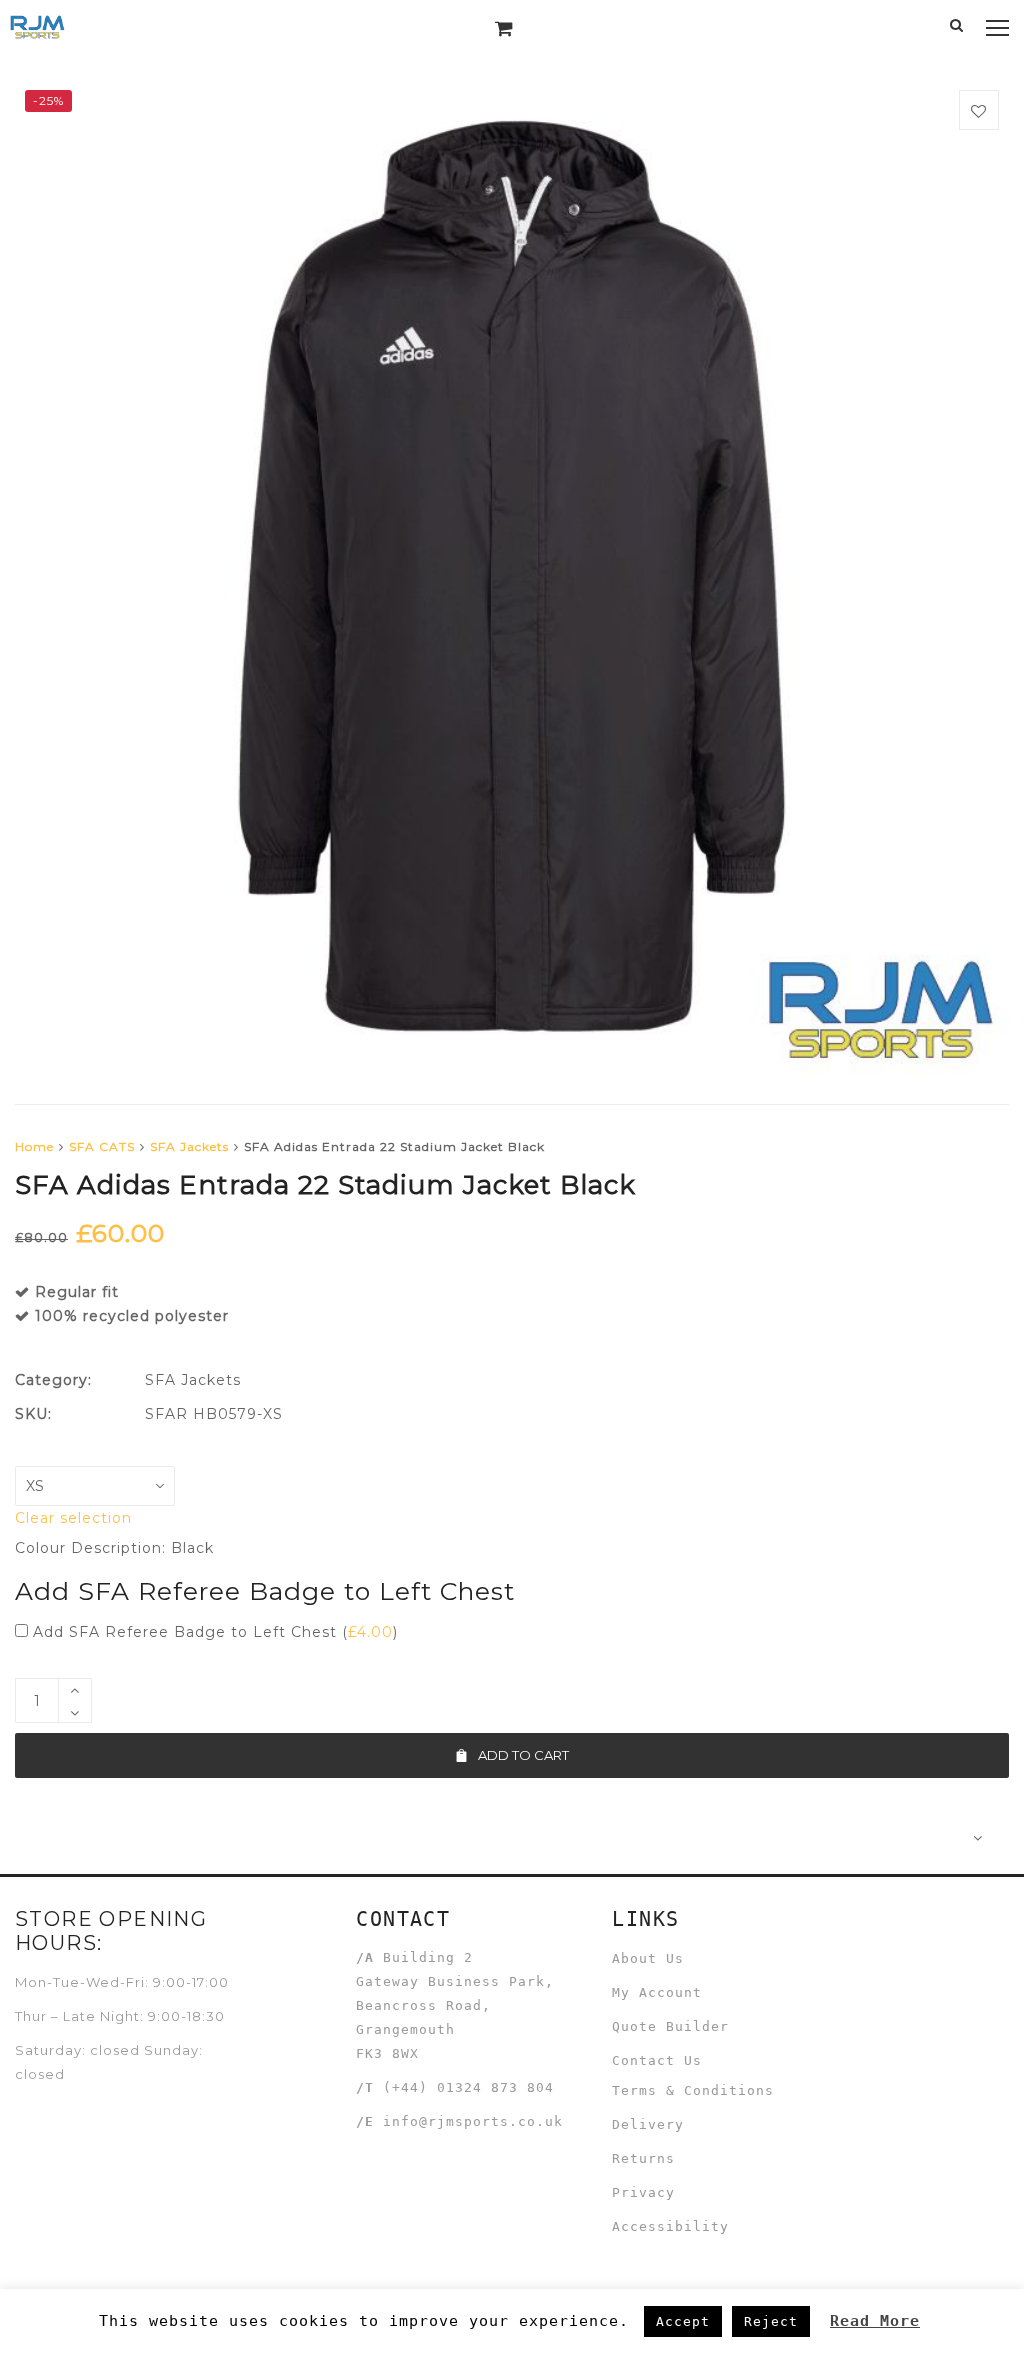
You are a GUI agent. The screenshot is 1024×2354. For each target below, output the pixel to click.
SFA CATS (102, 1146)
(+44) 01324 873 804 (468, 2087)
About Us (648, 1958)
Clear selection (73, 1518)
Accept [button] (683, 2321)
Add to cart (523, 1755)
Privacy (643, 2192)
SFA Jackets (189, 1146)
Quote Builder (670, 2026)
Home (34, 1146)
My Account (657, 1992)
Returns (643, 2158)
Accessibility (670, 2226)
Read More (875, 2321)
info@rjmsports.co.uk (473, 2121)
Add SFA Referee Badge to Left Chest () (213, 1632)
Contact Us (657, 2060)
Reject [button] (771, 2321)
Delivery (648, 2124)
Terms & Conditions (693, 2090)
